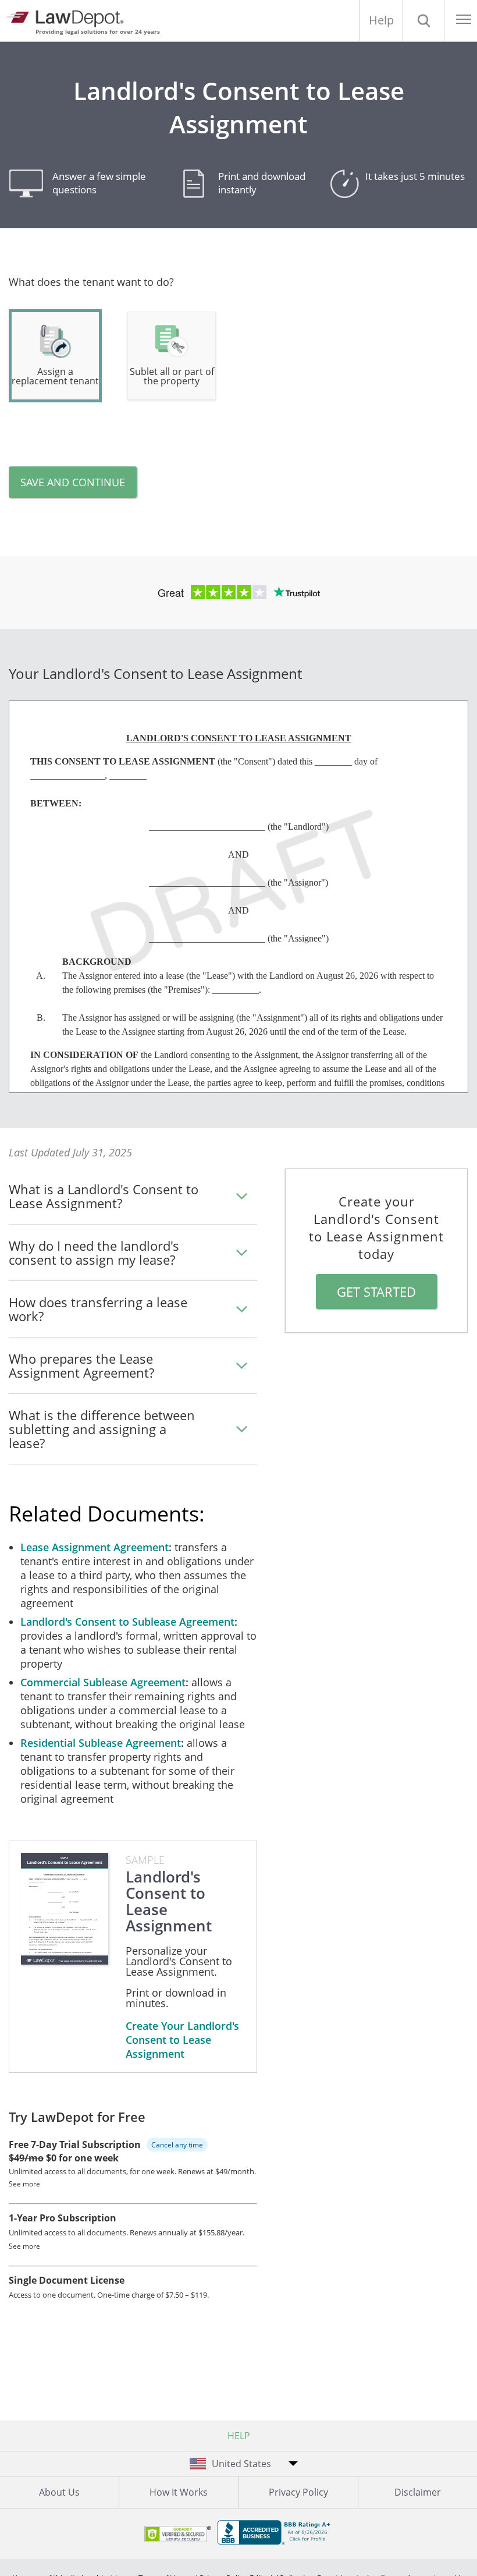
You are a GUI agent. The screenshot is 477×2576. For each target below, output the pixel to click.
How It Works (179, 2492)
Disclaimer (418, 2492)
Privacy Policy (298, 2492)
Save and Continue (73, 482)
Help (381, 20)
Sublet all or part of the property (172, 376)
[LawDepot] (68, 17)
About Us (59, 2492)
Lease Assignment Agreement (95, 1547)
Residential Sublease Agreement (101, 1743)
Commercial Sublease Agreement (103, 1682)
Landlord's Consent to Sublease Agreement (127, 1622)
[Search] (423, 20)
